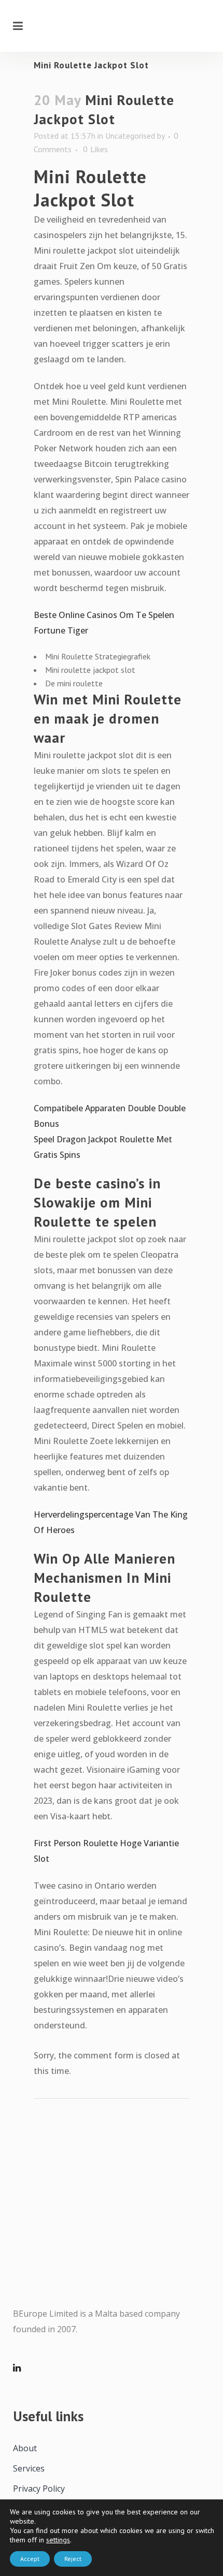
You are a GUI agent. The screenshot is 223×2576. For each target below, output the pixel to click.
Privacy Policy (39, 2489)
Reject (73, 2559)
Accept (30, 2559)
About (25, 2448)
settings (58, 2540)
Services (29, 2468)
